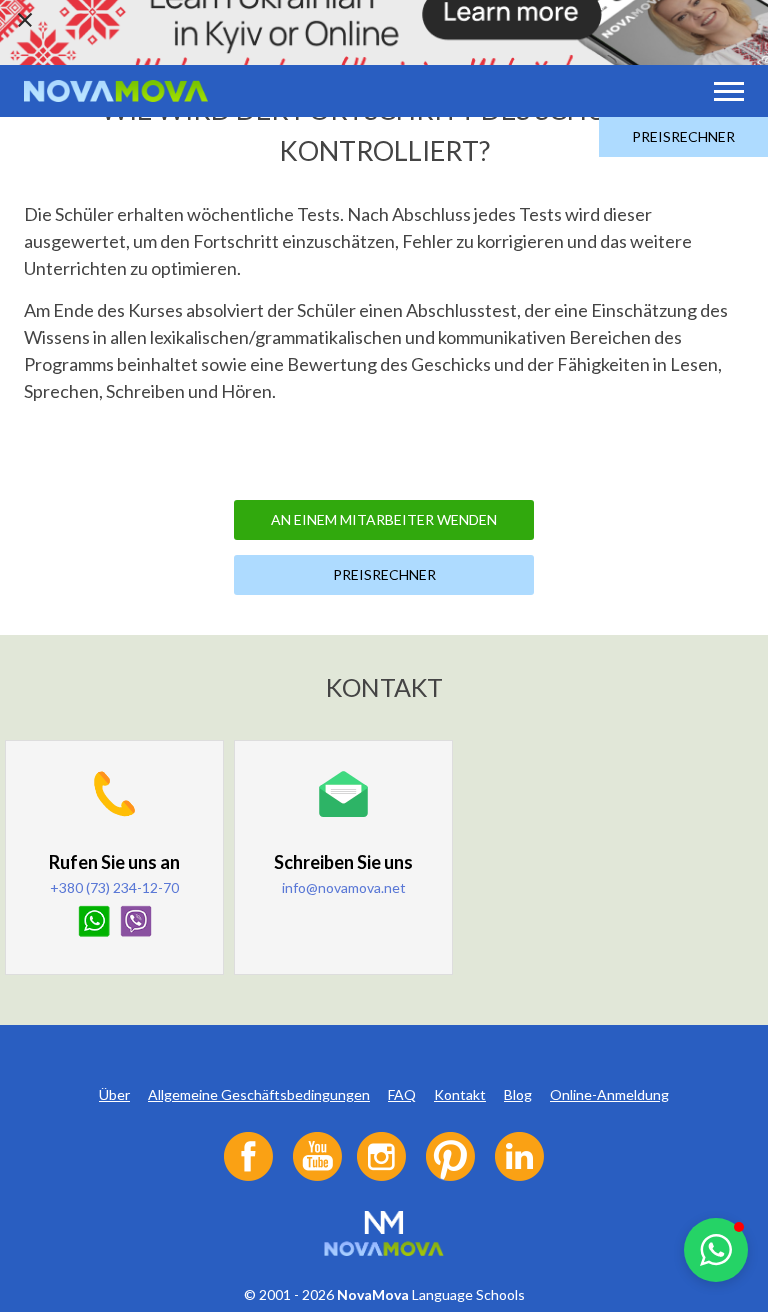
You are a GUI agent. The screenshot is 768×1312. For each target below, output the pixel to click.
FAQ (402, 1094)
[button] (716, 1250)
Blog (518, 1094)
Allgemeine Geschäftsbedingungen (259, 1094)
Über (114, 1094)
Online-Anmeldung (609, 1094)
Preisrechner (683, 136)
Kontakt (460, 1094)
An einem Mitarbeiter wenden (384, 519)
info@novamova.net (344, 887)
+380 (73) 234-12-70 (114, 887)
